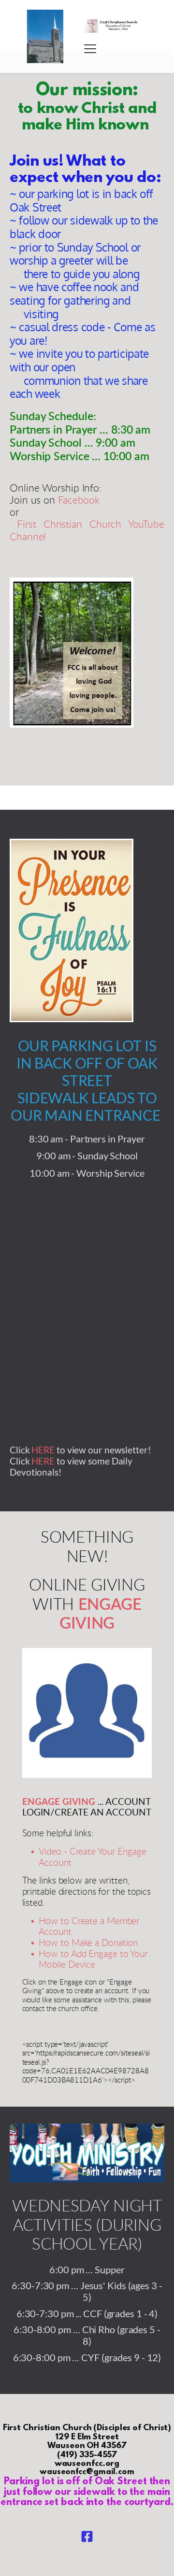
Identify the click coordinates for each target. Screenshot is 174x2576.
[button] (90, 49)
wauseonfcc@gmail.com (87, 2472)
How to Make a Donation (88, 1943)
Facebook (79, 500)
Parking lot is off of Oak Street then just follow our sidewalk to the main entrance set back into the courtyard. (87, 2492)
